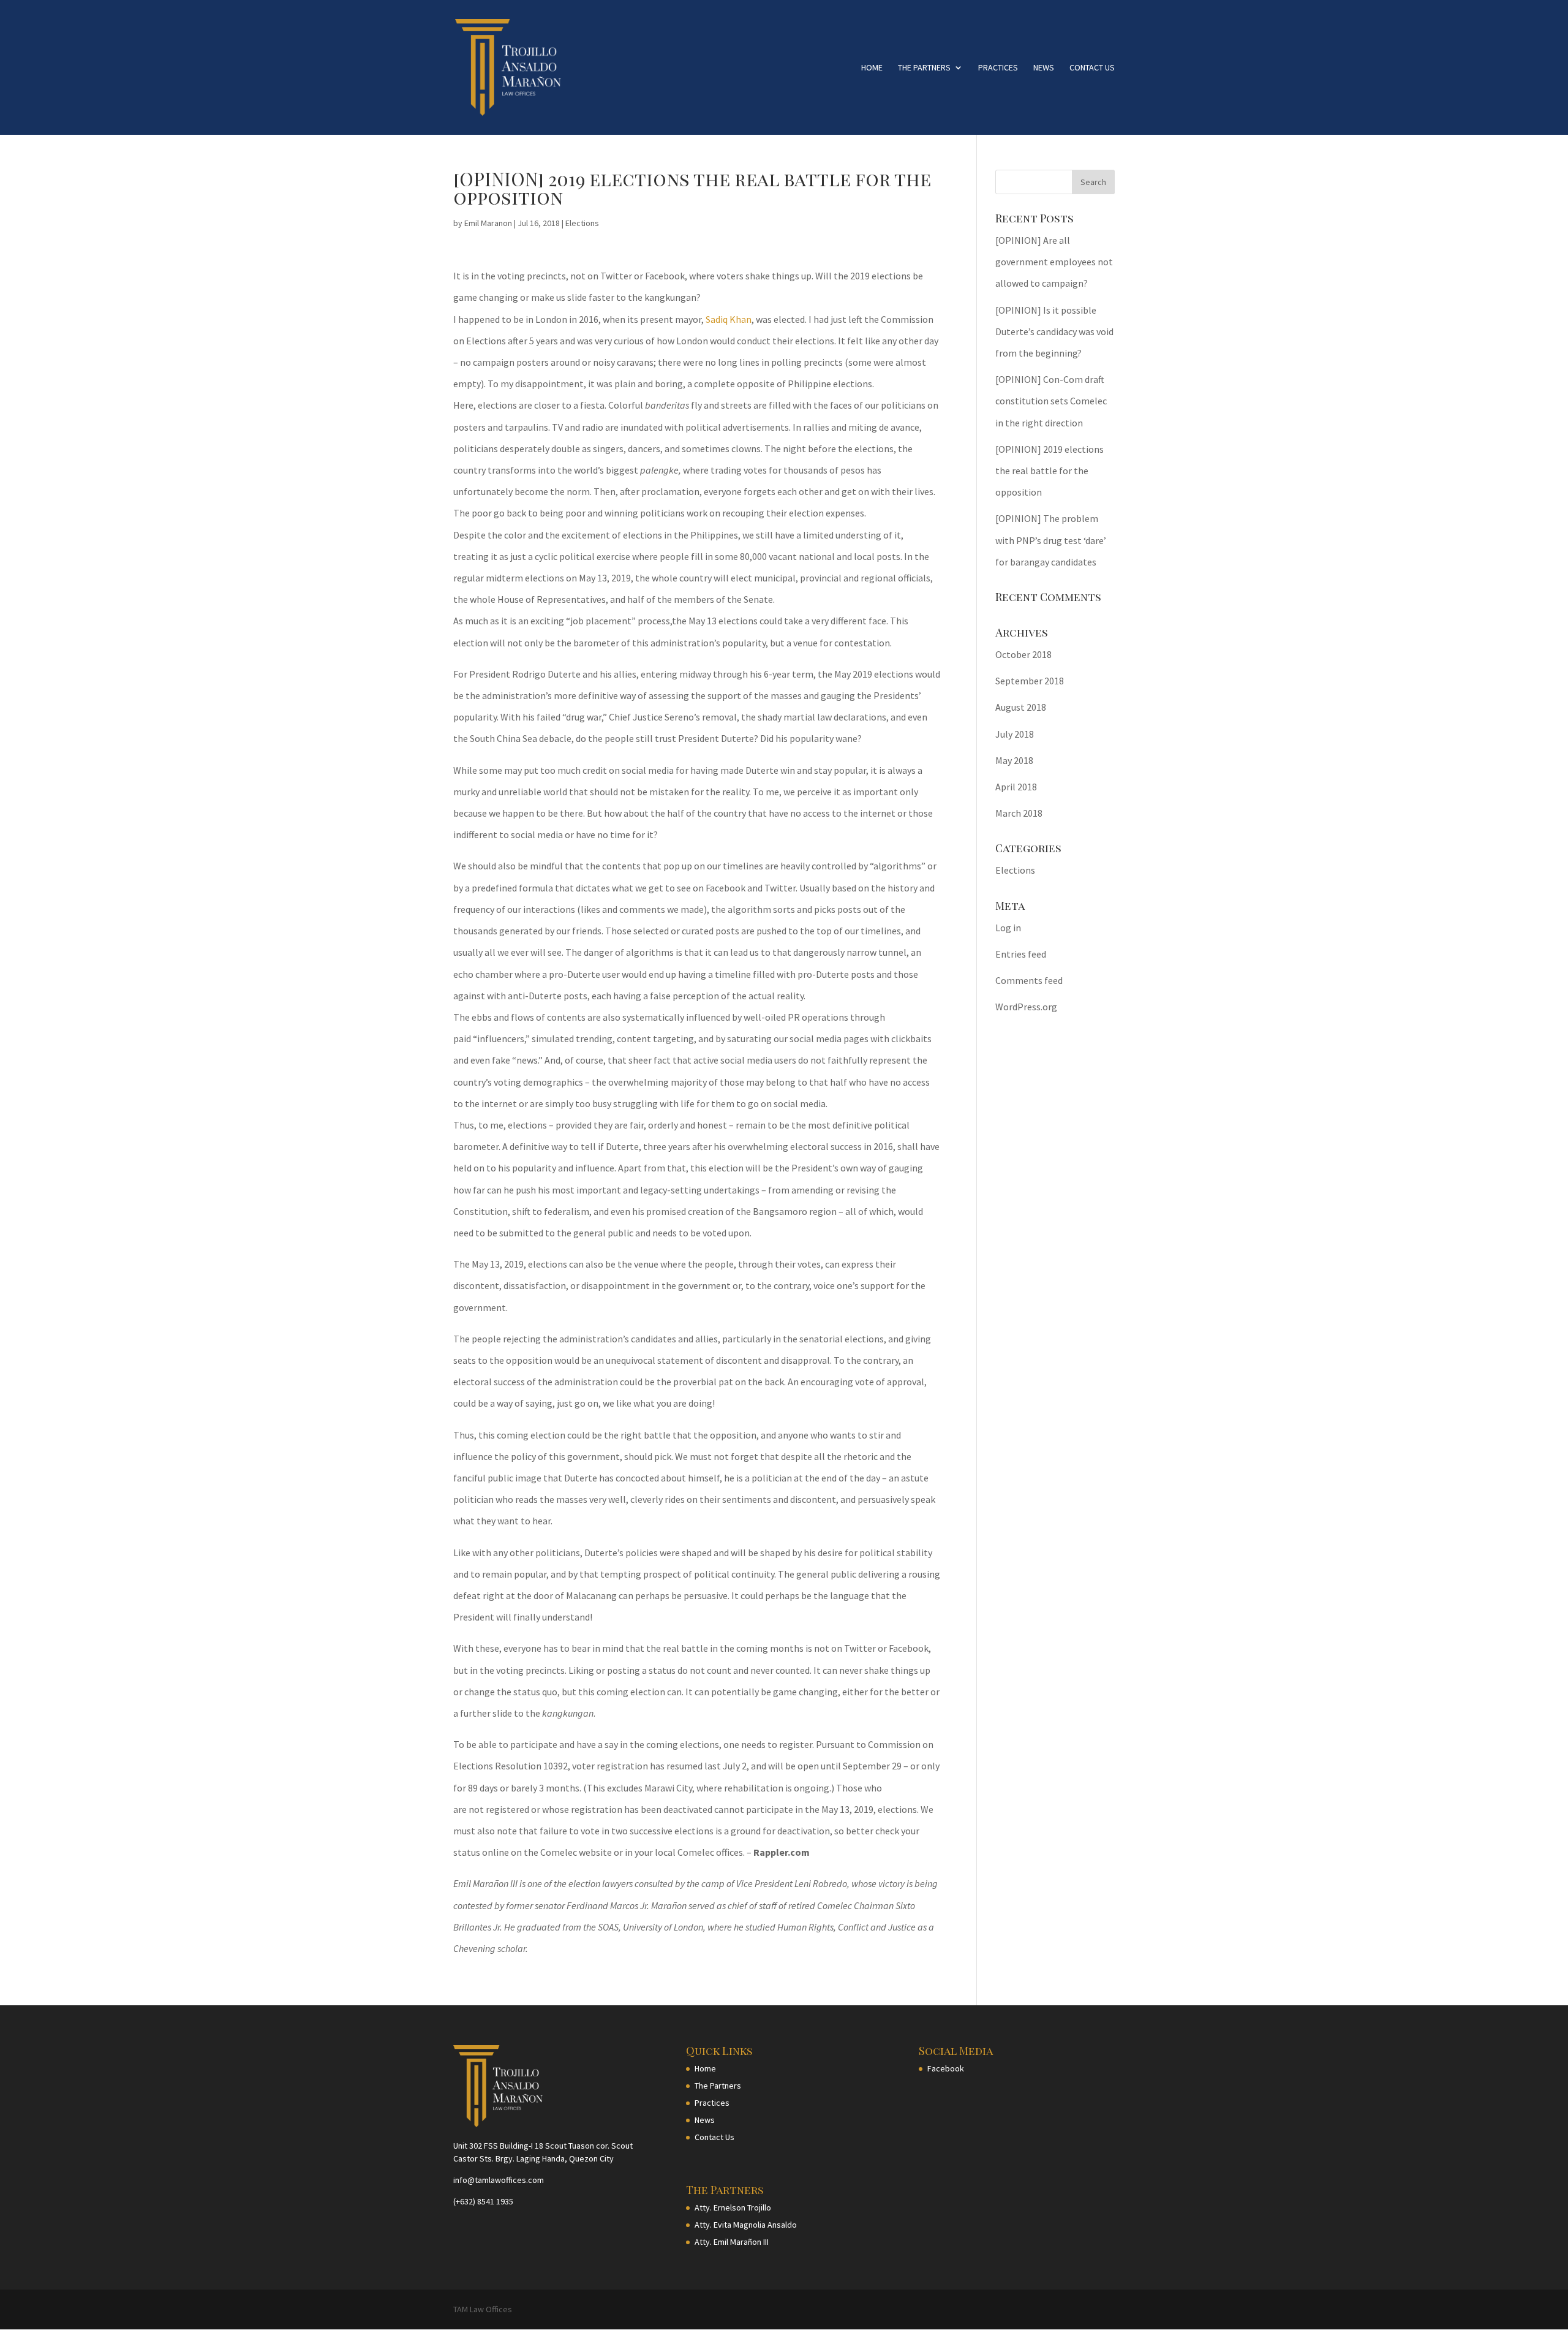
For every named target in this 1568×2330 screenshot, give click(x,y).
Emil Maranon (488, 223)
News (1044, 68)
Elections (582, 223)
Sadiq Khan (729, 319)
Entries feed (1021, 954)
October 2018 (1023, 654)
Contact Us (1092, 68)
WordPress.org (1026, 1007)
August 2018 (1021, 707)
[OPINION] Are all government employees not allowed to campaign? (1054, 262)
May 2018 (1014, 760)
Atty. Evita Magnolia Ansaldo (746, 2225)
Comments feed (1029, 980)
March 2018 (1019, 813)
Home (872, 68)
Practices (998, 68)
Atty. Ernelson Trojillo (733, 2207)
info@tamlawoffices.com (499, 2180)
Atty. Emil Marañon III (732, 2242)
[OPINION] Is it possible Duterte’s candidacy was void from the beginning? (1054, 331)
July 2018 (1015, 734)
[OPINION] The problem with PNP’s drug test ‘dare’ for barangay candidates (1051, 540)
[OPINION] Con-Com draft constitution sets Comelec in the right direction (1051, 401)
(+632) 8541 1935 (483, 2201)
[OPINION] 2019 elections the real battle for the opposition (1050, 471)
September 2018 (1030, 681)
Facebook (946, 2068)
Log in (1008, 928)
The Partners (924, 68)
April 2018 (1016, 787)
